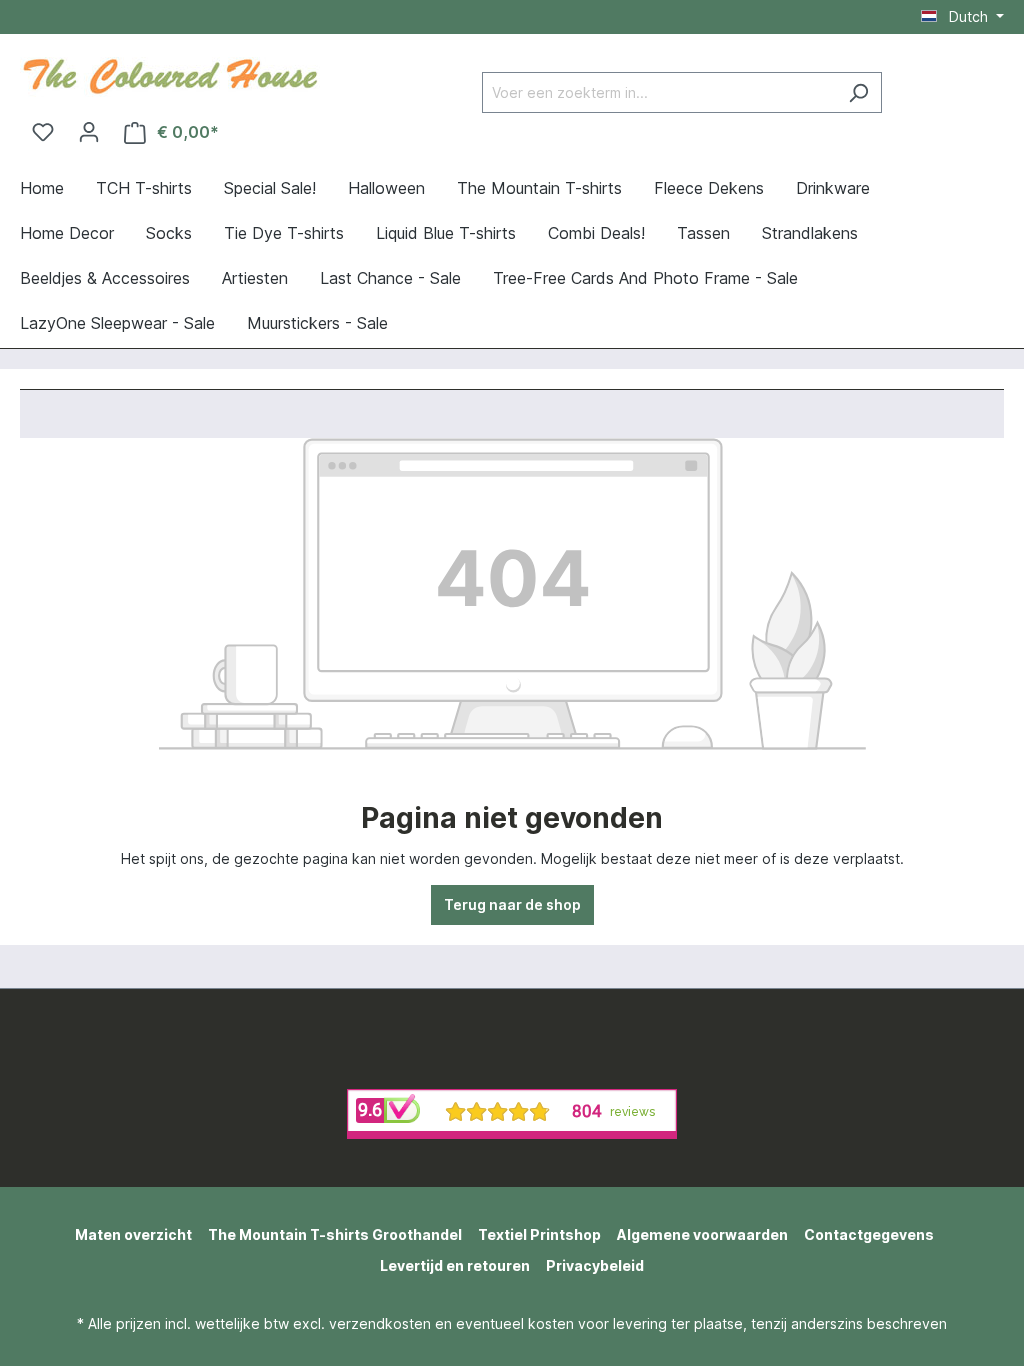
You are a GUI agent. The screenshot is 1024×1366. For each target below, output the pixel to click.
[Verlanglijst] (43, 132)
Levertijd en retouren (455, 1265)
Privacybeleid (595, 1265)
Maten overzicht (133, 1234)
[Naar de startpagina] (170, 74)
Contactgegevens (869, 1234)
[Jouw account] (89, 132)
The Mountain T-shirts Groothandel (335, 1234)
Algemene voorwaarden (702, 1234)
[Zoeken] (858, 92)
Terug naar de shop (512, 904)
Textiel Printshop (539, 1234)
